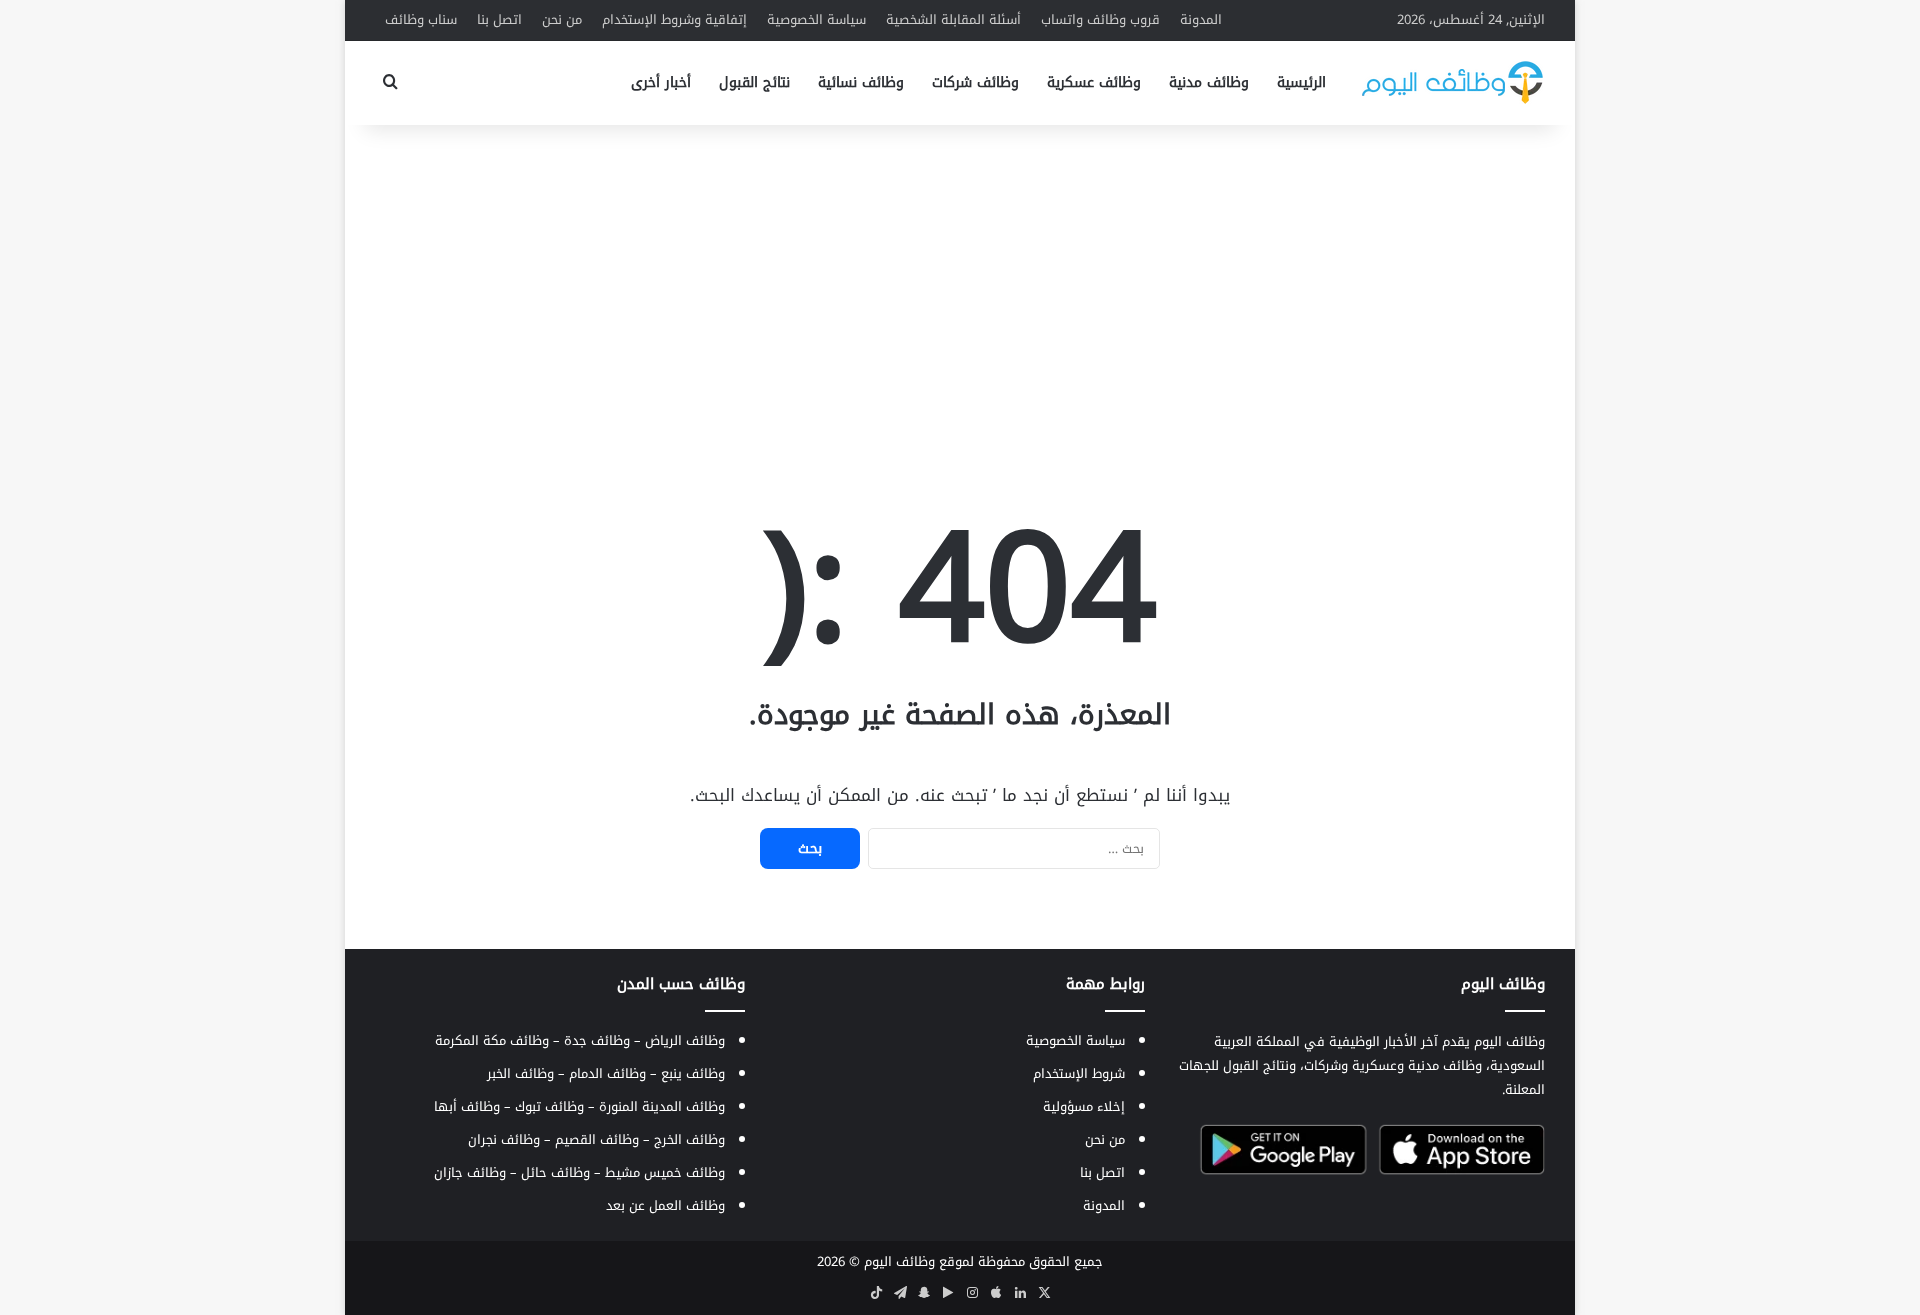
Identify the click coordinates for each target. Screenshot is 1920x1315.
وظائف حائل (555, 1172)
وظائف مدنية (1209, 82)
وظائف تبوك (549, 1106)
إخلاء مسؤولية (1084, 1106)
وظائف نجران (504, 1139)
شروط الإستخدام (1079, 1073)
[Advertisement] (960, 285)
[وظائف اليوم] (1452, 82)
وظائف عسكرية (1094, 82)
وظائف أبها (467, 1106)
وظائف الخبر (520, 1073)
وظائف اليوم (899, 1261)
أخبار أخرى (661, 82)
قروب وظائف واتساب (1100, 19)
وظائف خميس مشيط (665, 1172)
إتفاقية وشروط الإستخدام (674, 19)
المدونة (1201, 19)
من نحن (562, 19)
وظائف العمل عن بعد (665, 1205)
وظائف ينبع (693, 1073)
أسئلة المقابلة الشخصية (953, 19)
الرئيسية (1301, 82)
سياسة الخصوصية (816, 19)
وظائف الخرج (689, 1139)
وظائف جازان (470, 1172)
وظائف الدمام (607, 1073)
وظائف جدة (597, 1040)
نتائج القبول (754, 82)
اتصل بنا (499, 19)
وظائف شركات (975, 82)
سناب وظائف (421, 19)
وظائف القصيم (597, 1139)
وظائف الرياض (685, 1040)
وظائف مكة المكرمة (492, 1040)
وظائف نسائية (861, 82)
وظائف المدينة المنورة (662, 1106)
